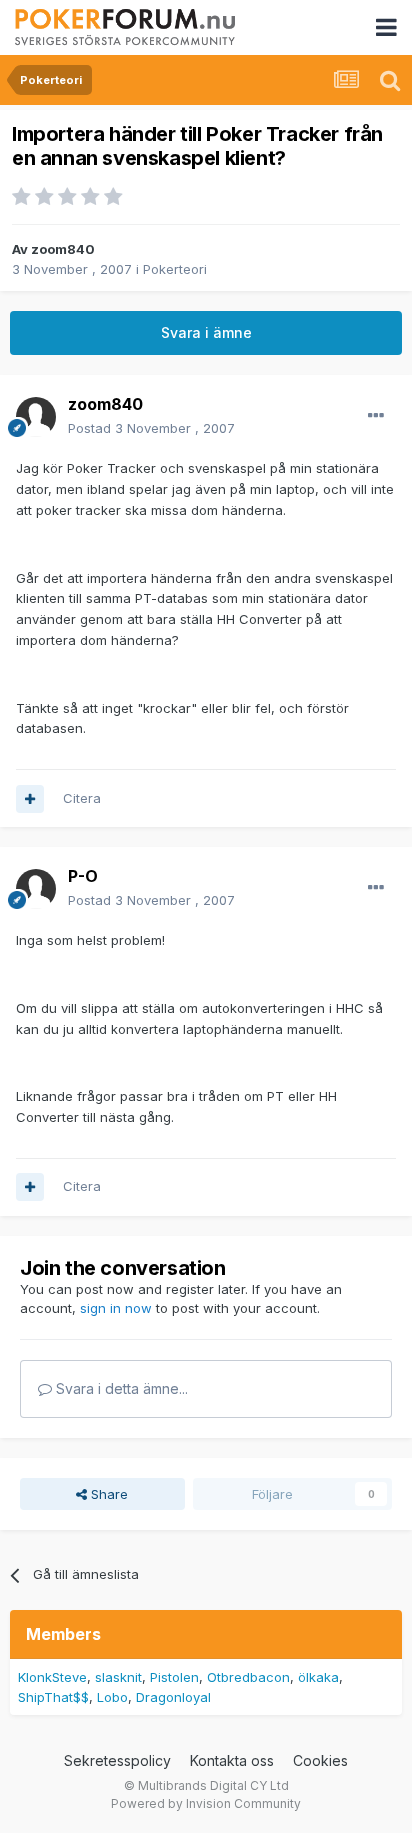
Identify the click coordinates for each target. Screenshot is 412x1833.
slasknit (118, 1677)
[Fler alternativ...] (376, 416)
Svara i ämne (206, 332)
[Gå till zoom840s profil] (36, 417)
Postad (151, 428)
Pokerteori (175, 269)
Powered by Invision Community (206, 1803)
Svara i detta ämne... (120, 1388)
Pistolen (174, 1677)
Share (107, 1494)
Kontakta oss (232, 1760)
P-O (83, 876)
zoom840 (63, 249)
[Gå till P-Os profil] (36, 889)
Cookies (320, 1760)
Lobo (112, 1697)
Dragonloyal (173, 1697)
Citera (82, 798)
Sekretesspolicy (117, 1760)
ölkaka (318, 1677)
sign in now (116, 1308)
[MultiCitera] (30, 799)
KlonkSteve (52, 1677)
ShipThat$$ (53, 1697)
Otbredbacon (248, 1677)
